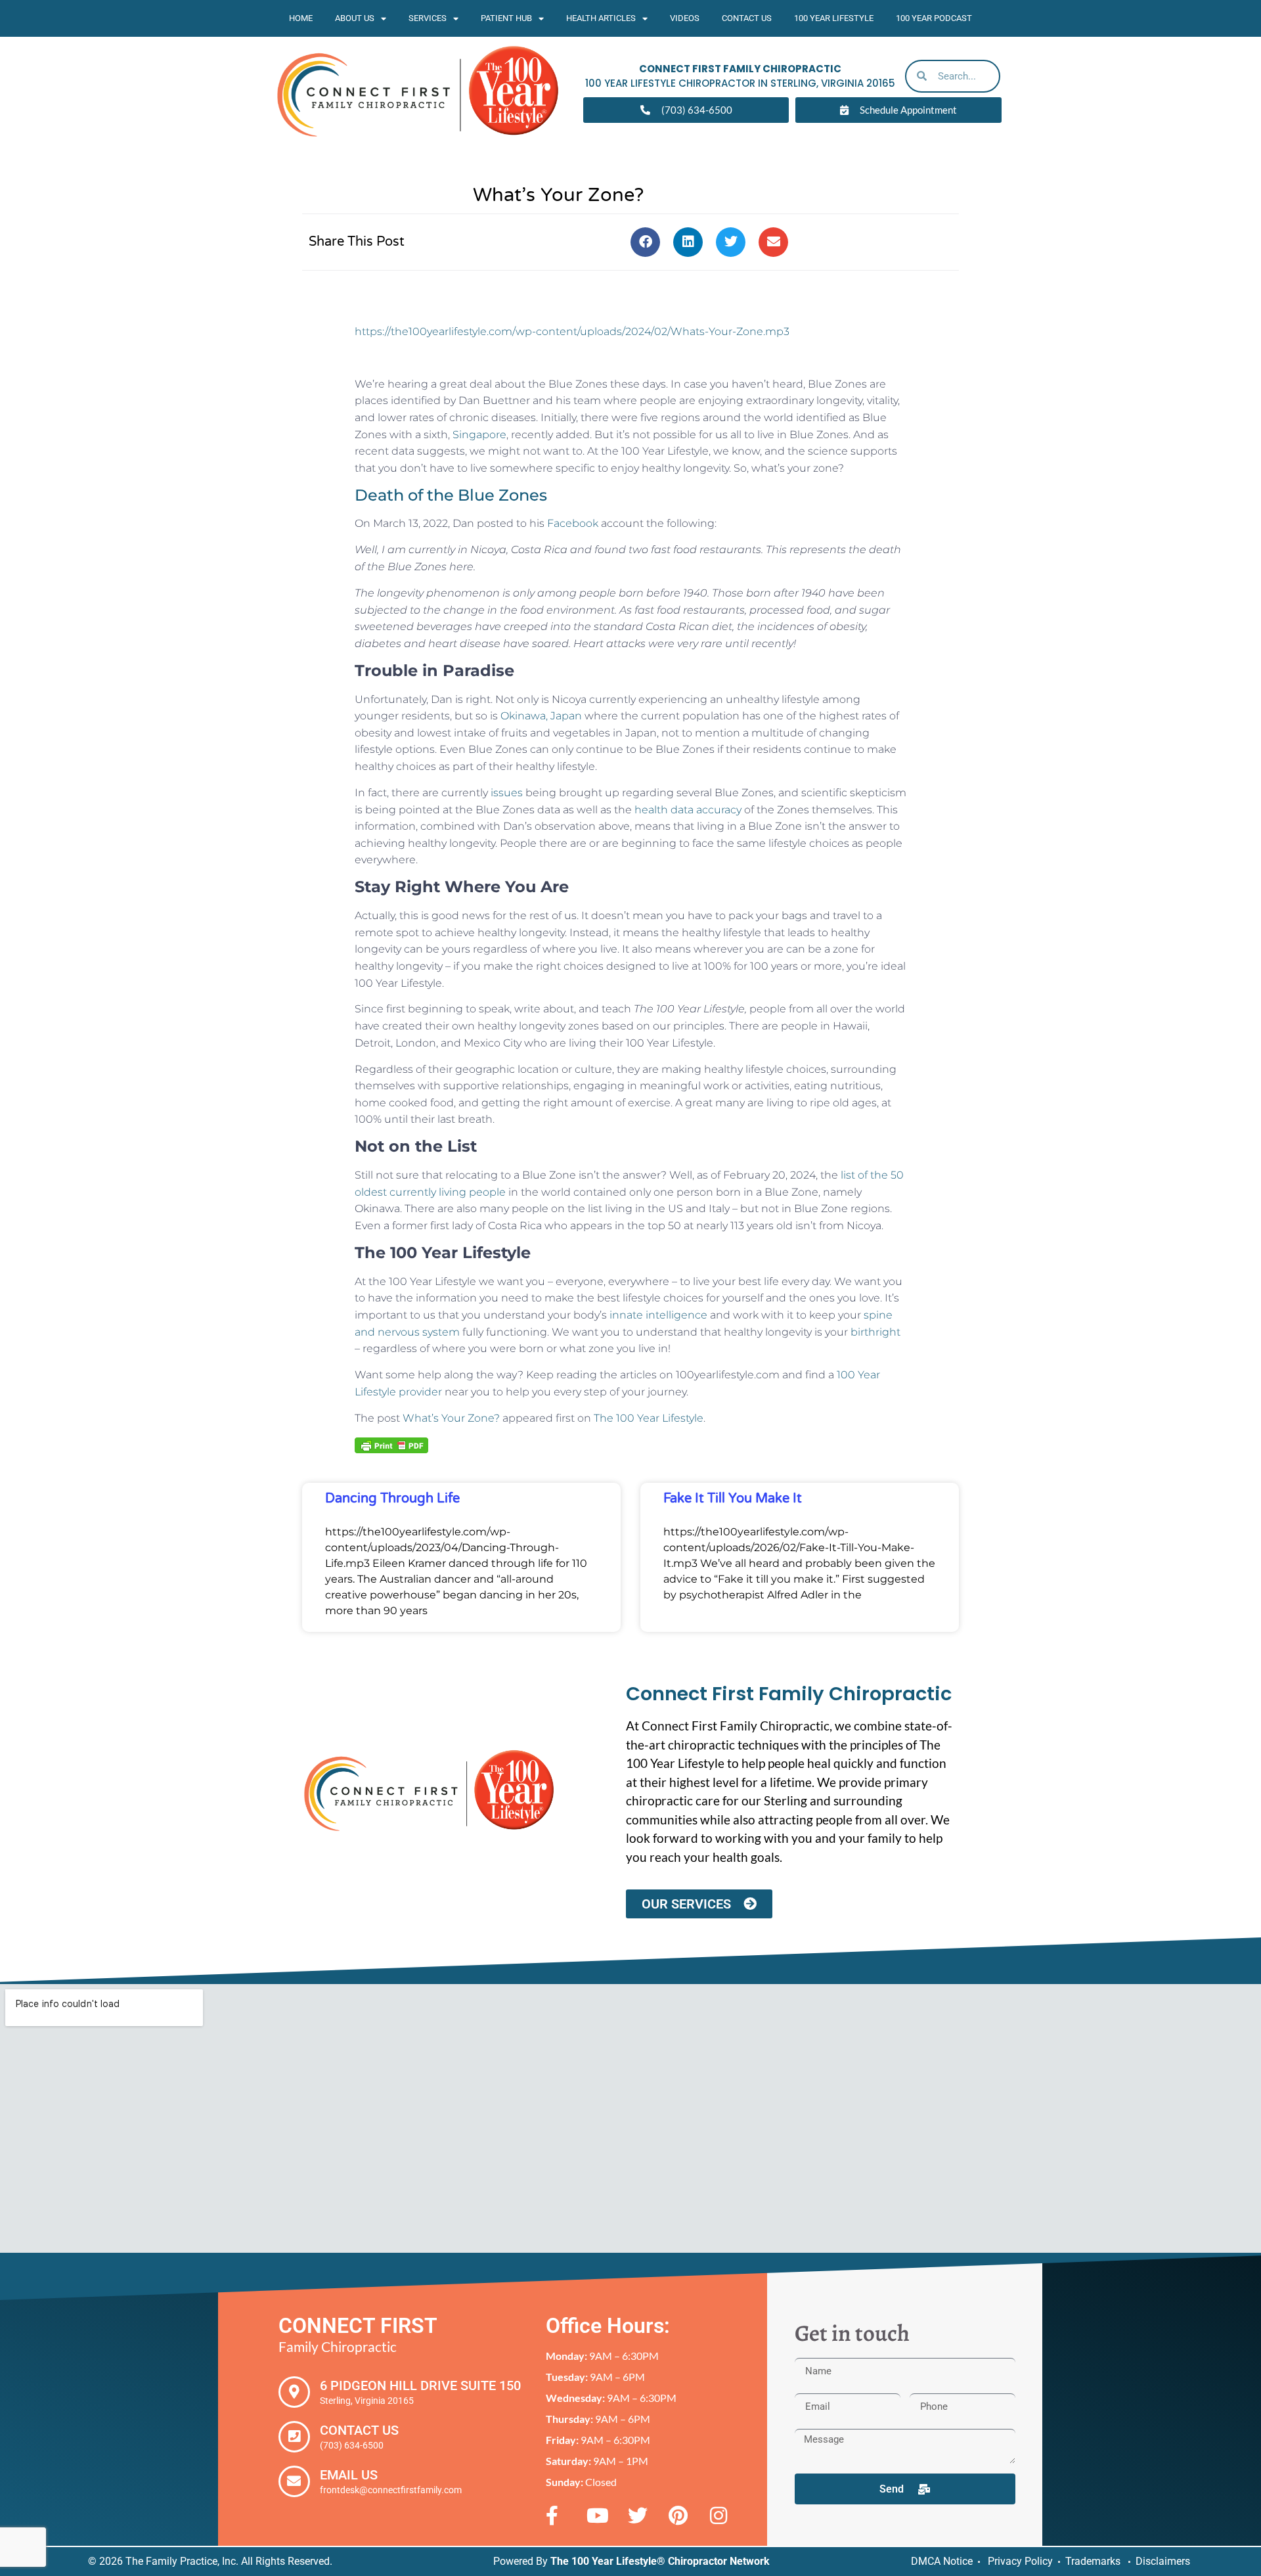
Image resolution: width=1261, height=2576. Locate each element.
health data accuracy (688, 810)
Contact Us (747, 18)
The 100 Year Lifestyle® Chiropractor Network (660, 2561)
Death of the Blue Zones (451, 495)
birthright (875, 1332)
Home (301, 18)
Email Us (349, 2475)
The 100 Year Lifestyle (649, 1418)
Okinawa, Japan (541, 716)
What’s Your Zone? (451, 1418)
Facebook (573, 523)
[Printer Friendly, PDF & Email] (391, 1445)
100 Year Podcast (934, 18)
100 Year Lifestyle (834, 18)
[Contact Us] (294, 2437)
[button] (645, 242)
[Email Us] (294, 2481)
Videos (685, 18)
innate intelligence (658, 1315)
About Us (355, 18)
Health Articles (601, 18)
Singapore (479, 435)
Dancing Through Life (392, 1499)
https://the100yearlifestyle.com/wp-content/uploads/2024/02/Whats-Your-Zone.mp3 (572, 331)
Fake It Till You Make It (733, 1499)
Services (428, 18)
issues (507, 793)
